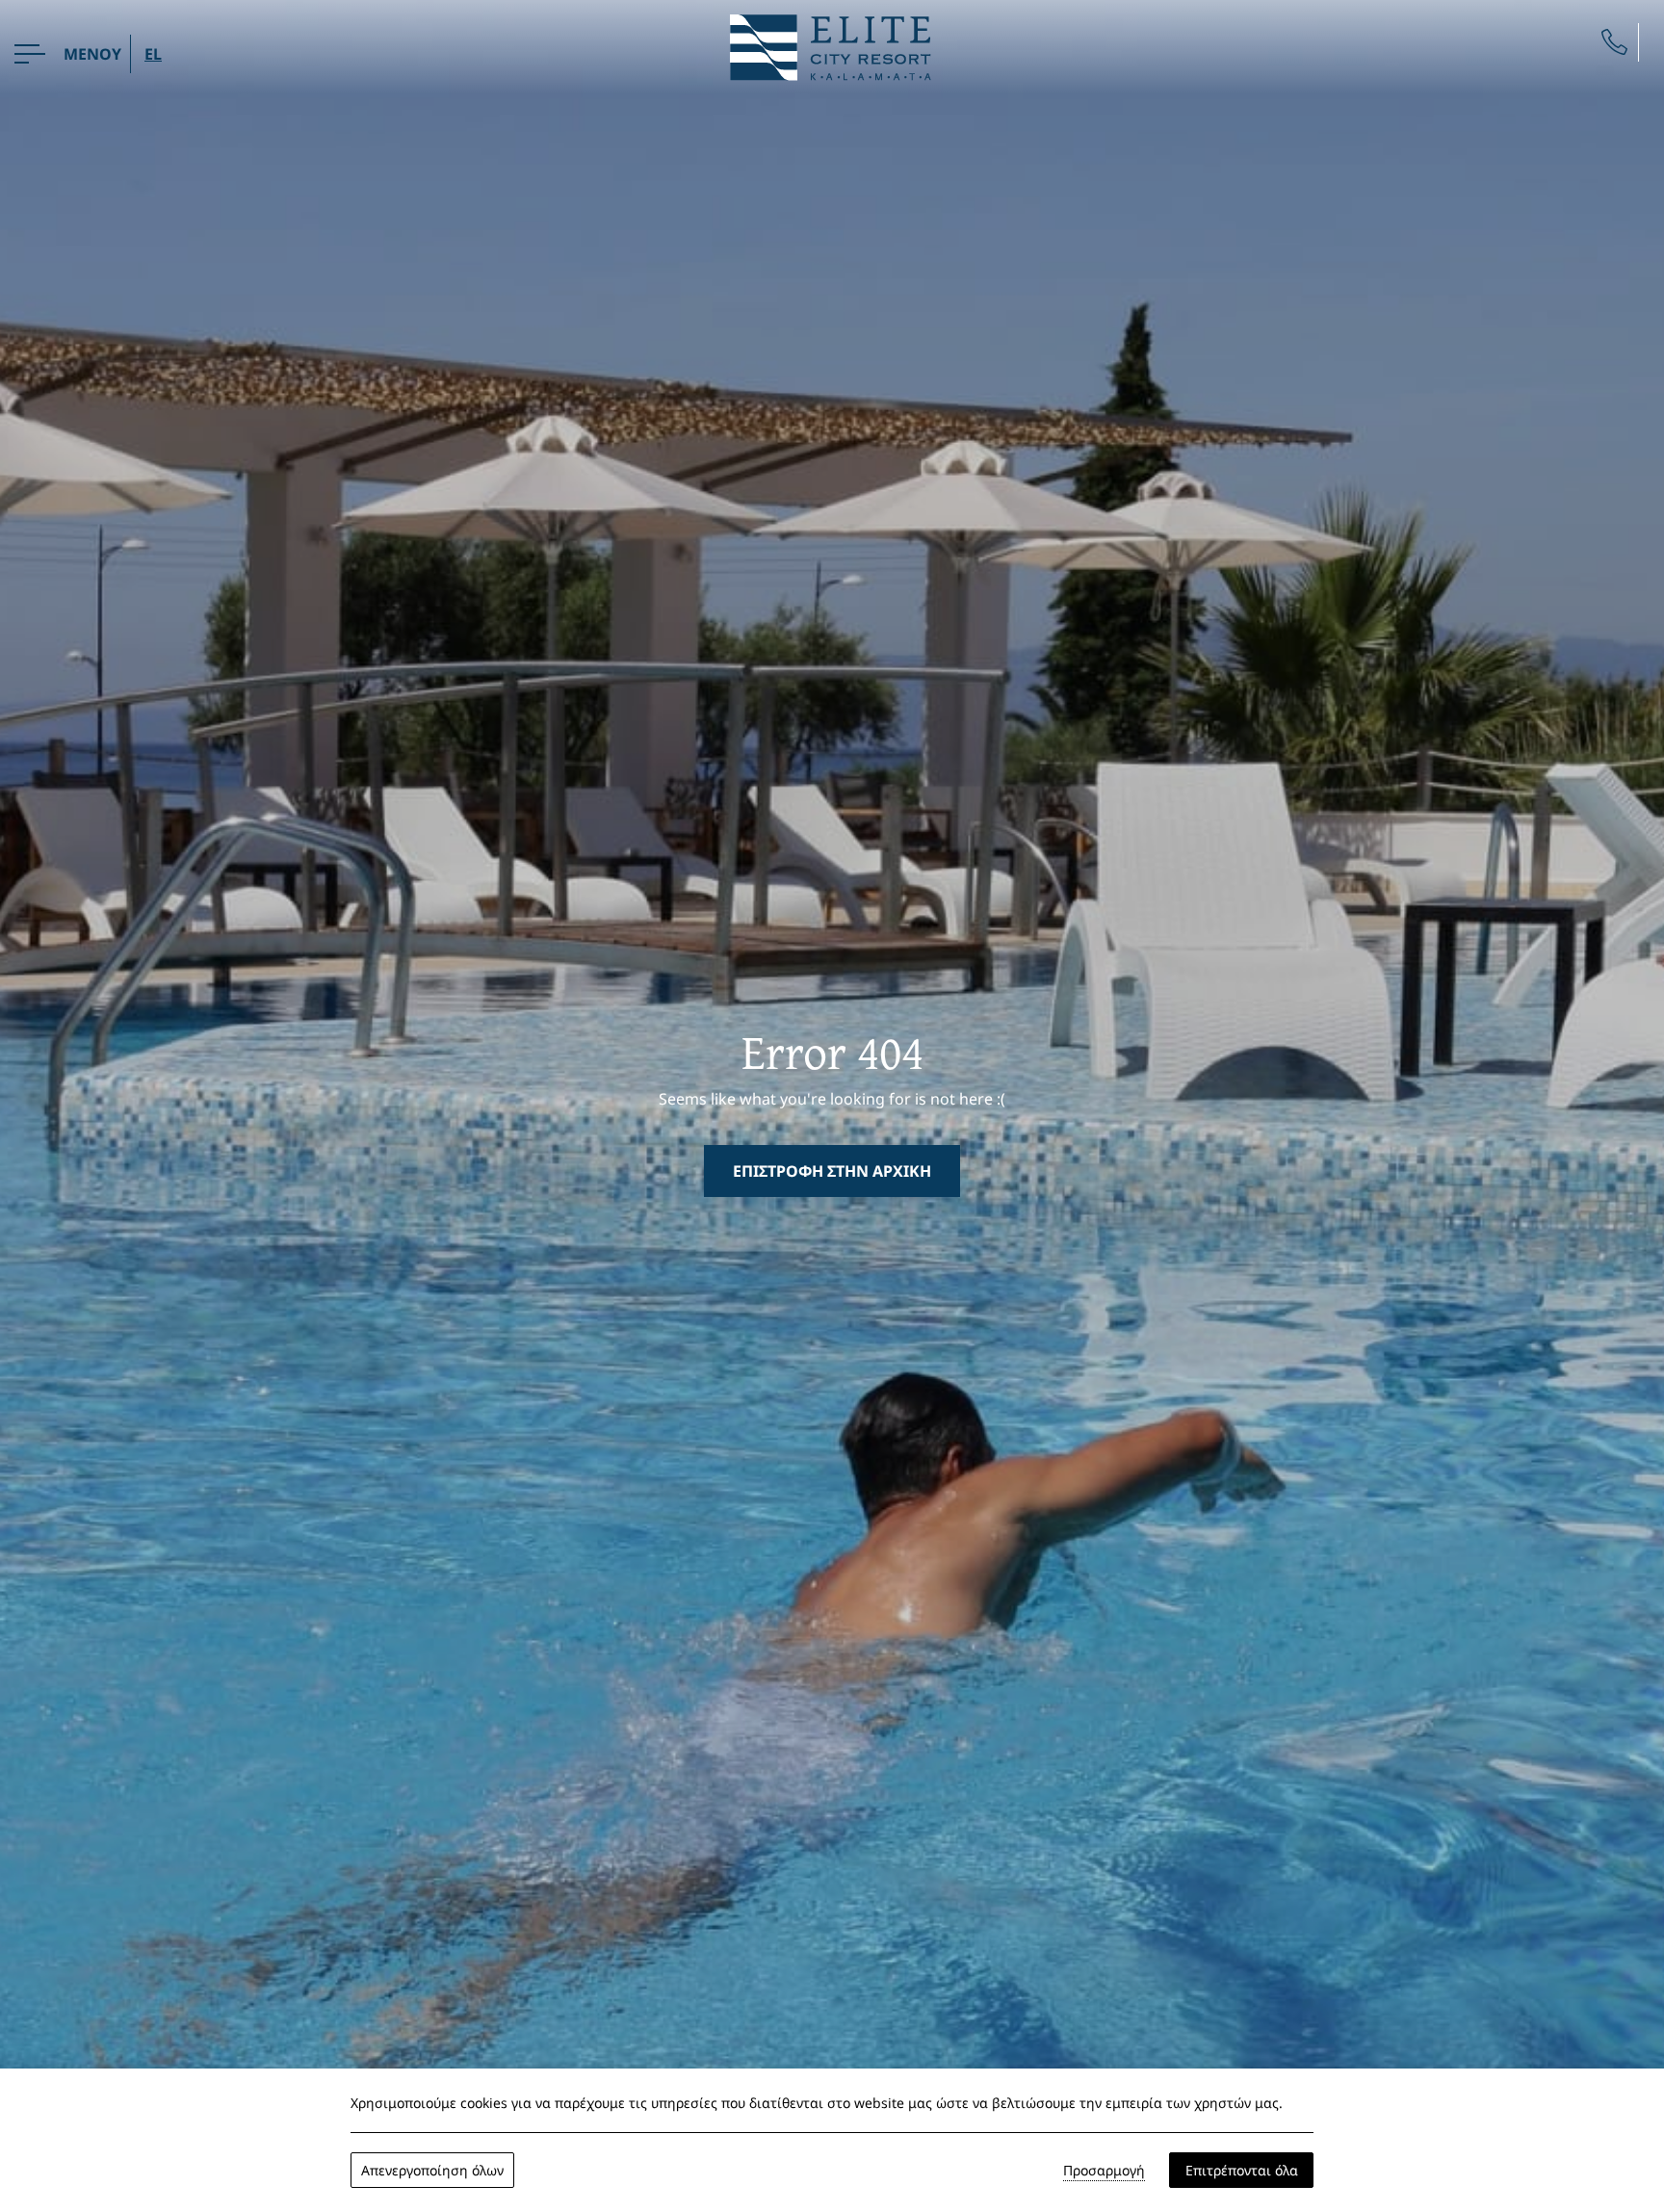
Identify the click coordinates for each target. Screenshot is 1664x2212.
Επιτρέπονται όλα (1242, 2170)
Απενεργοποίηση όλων (432, 2170)
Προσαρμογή (1104, 2170)
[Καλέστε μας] (1614, 42)
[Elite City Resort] (832, 45)
